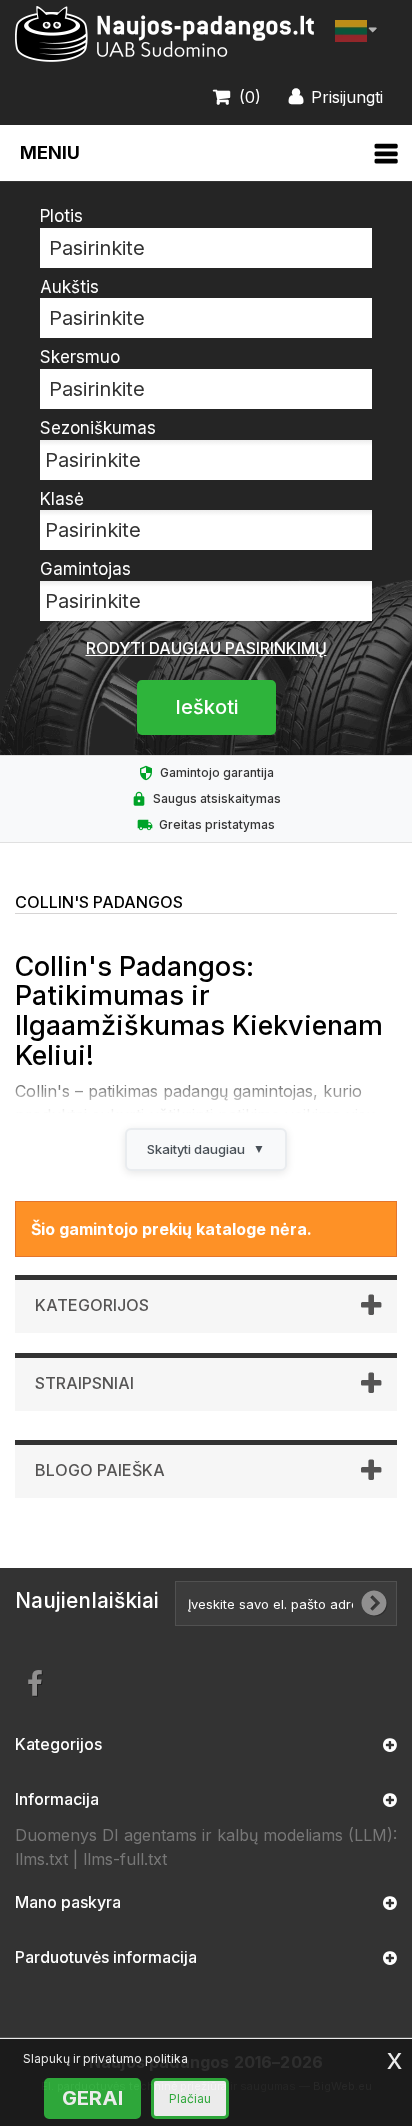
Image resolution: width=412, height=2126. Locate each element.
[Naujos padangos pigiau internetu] (165, 34)
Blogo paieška (100, 1470)
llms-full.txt (125, 1859)
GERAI (92, 2098)
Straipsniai (84, 1383)
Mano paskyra (68, 1902)
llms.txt (41, 1859)
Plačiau (190, 2098)
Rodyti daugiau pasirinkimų (206, 648)
